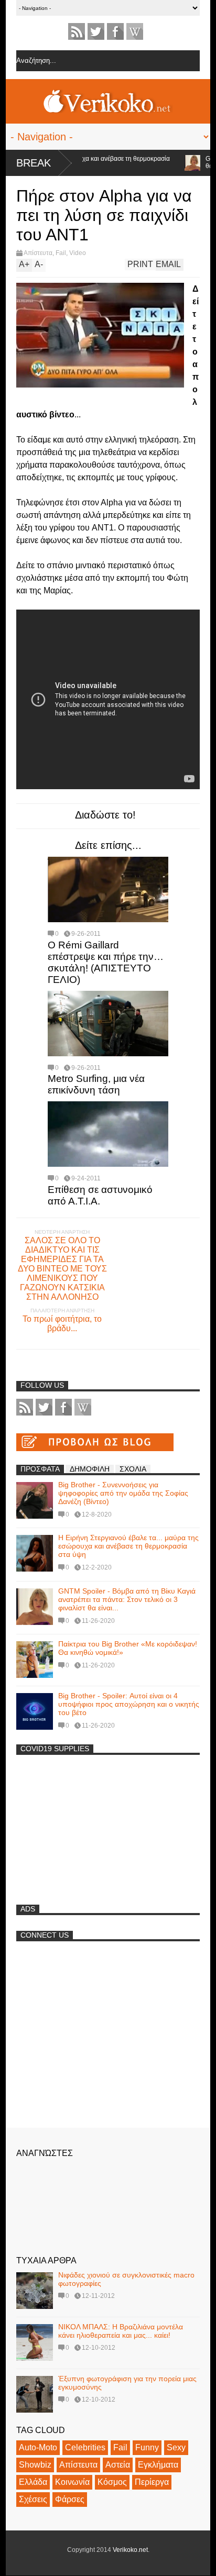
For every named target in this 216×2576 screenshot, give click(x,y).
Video (78, 253)
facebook (115, 31)
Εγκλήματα (158, 2465)
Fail (61, 253)
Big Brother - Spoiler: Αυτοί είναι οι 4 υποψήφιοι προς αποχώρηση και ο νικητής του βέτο (129, 1704)
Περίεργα (152, 2482)
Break (34, 163)
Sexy (176, 2447)
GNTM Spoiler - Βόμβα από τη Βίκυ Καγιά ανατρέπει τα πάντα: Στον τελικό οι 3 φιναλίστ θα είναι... (127, 1599)
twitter (96, 31)
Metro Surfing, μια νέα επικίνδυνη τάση (96, 1084)
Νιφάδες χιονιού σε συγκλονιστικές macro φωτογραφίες (126, 2279)
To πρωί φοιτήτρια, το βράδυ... (62, 1324)
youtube (135, 31)
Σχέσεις (33, 2499)
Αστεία (118, 2465)
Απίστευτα (38, 253)
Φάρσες (70, 2499)
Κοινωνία (72, 2482)
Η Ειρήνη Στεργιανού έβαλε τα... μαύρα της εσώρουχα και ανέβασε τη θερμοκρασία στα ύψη (128, 1546)
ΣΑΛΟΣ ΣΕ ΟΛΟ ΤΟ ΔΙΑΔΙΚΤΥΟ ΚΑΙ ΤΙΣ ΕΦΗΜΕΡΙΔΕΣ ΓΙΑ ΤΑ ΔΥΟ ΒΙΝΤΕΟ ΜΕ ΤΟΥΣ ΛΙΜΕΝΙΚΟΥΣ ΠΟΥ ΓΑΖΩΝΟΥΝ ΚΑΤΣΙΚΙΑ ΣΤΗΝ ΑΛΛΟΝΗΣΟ (62, 1269)
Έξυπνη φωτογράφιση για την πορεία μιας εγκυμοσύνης (127, 2383)
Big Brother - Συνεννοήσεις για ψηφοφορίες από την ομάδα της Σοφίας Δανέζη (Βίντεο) (123, 1493)
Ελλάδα (33, 2482)
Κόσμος (112, 2482)
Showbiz (35, 2465)
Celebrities (85, 2447)
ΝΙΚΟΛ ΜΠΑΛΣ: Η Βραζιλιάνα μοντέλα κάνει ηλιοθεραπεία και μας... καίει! (121, 2331)
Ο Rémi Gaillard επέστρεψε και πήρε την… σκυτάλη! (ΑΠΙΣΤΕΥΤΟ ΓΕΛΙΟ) (106, 962)
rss (77, 31)
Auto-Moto (38, 2447)
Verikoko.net (130, 2550)
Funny (147, 2447)
